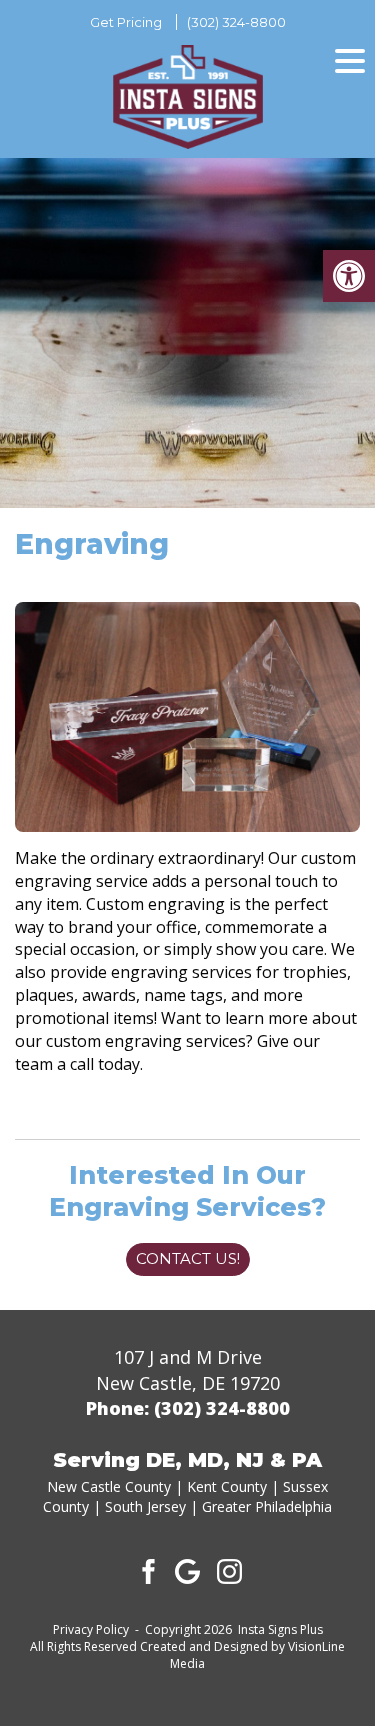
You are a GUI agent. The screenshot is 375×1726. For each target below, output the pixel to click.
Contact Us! (188, 1258)
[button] (349, 276)
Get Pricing (126, 22)
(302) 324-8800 (236, 22)
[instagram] (230, 1570)
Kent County (227, 1486)
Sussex (305, 1486)
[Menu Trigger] (350, 60)
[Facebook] (146, 1570)
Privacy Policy (91, 1629)
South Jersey (145, 1506)
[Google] (188, 1570)
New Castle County (109, 1486)
